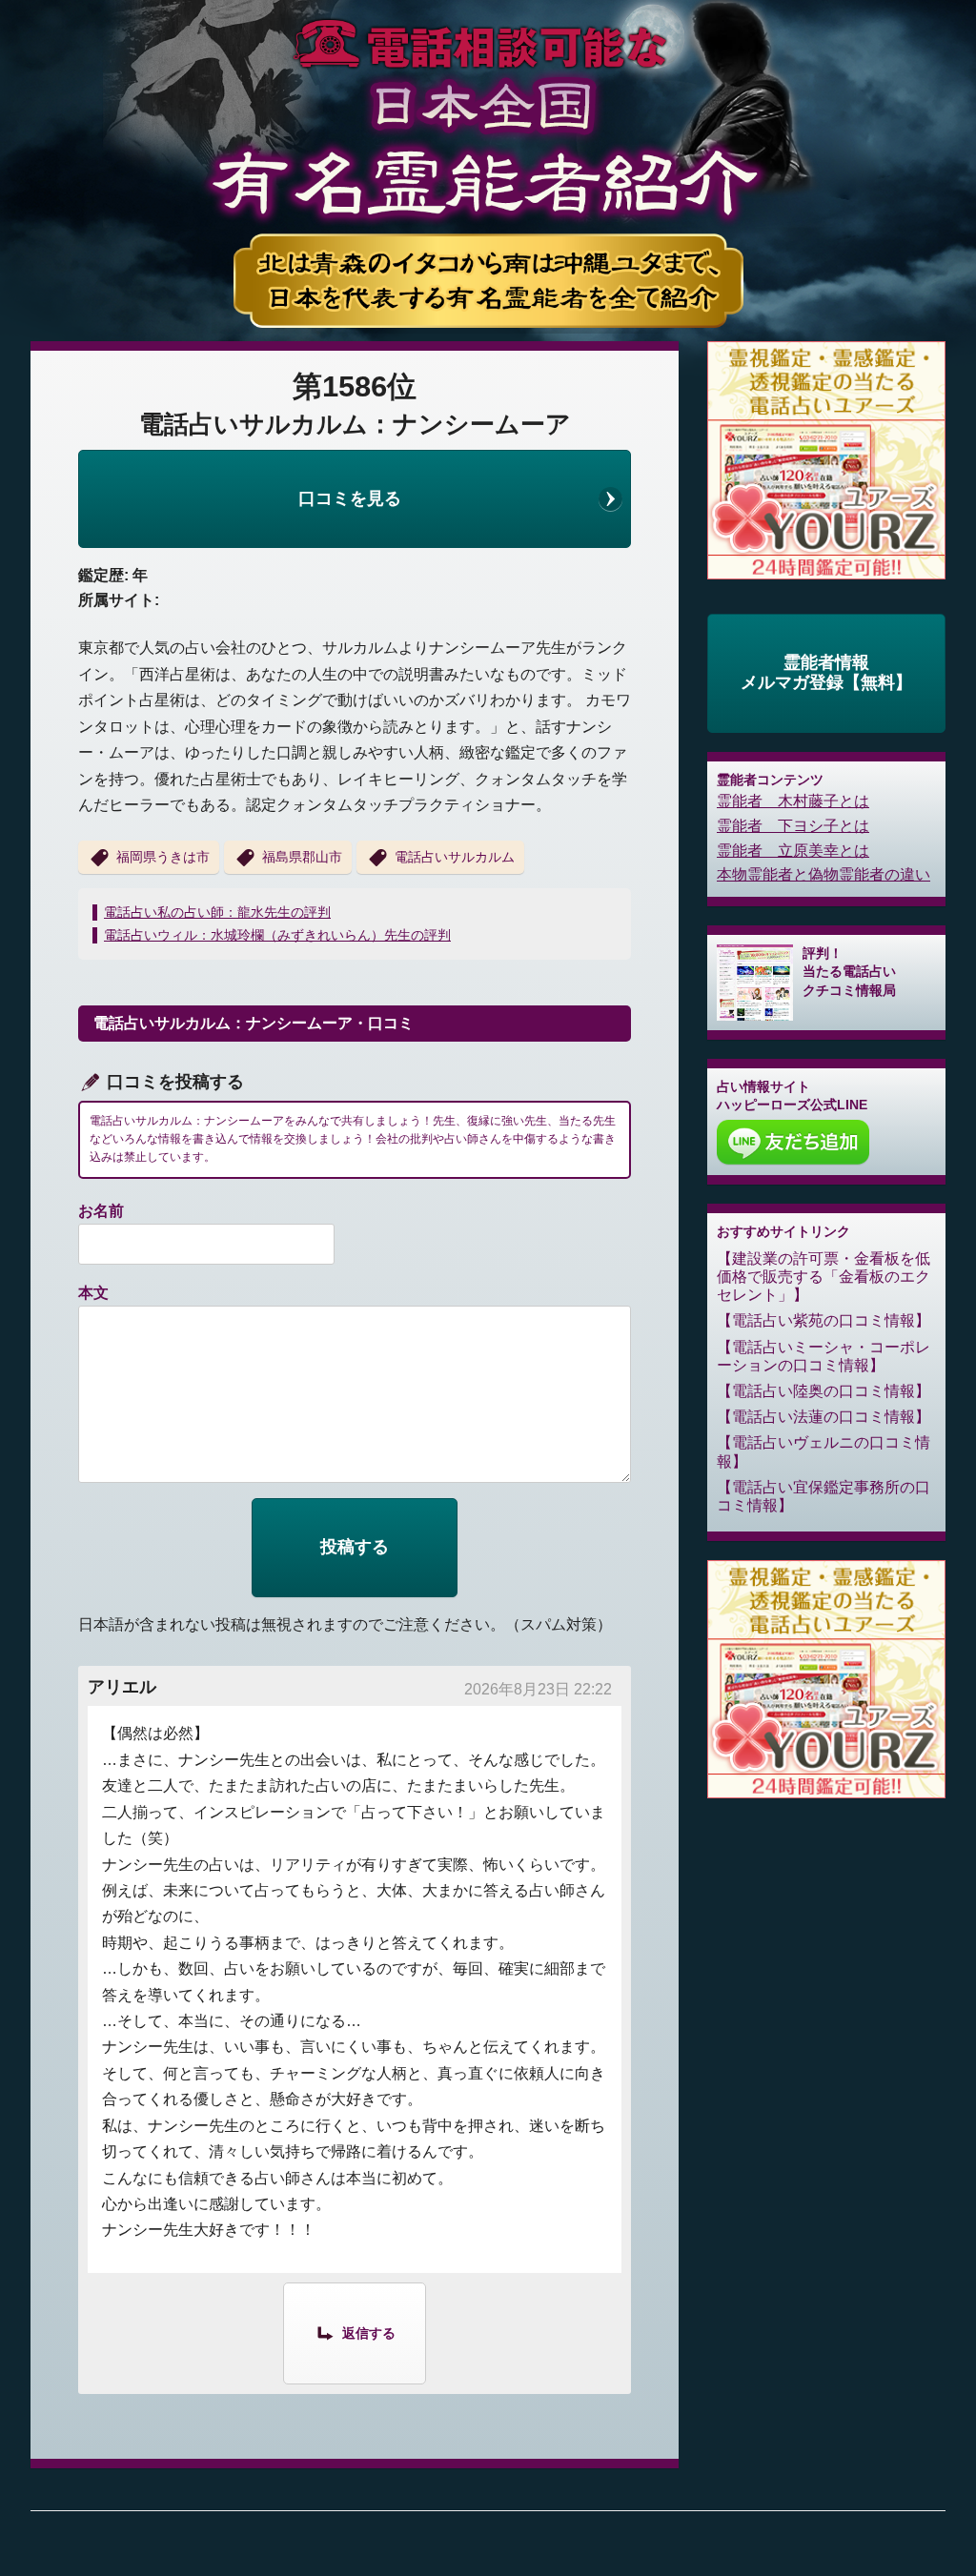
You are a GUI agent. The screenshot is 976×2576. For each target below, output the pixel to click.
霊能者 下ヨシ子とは (793, 826)
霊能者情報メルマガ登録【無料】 (826, 673)
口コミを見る (350, 498)
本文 (93, 1293)
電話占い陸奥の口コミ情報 (823, 1391)
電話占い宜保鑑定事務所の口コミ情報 (823, 1496)
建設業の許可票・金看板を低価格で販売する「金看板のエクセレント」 (823, 1277)
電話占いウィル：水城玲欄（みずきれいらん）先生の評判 (277, 935)
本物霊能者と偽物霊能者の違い (823, 874)
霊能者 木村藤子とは (793, 801)
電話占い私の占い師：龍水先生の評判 (217, 912)
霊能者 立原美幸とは (793, 851)
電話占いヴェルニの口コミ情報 (823, 1451)
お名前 (101, 1211)
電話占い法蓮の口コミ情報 (823, 1417)
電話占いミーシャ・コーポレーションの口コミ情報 (823, 1356)
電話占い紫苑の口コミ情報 (823, 1320)
